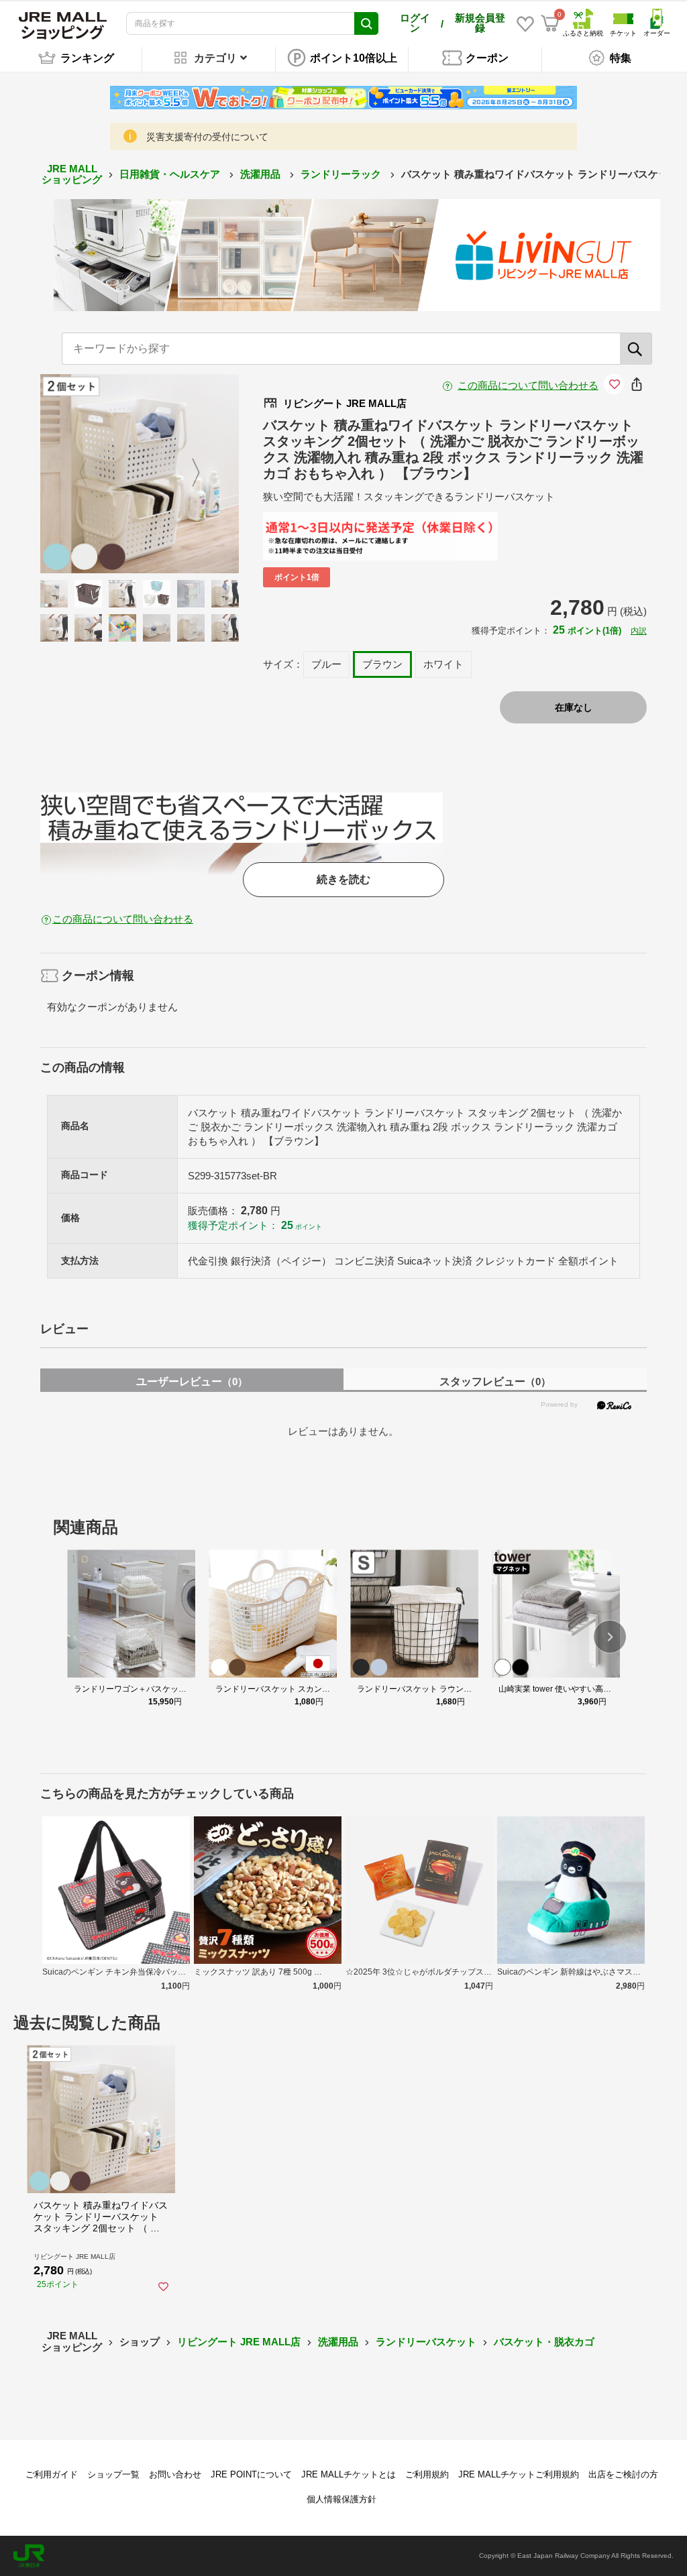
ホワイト (443, 664)
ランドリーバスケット (426, 2342)
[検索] (636, 349)
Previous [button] (91, 473)
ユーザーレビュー (192, 1382)
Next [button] (188, 473)
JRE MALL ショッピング (72, 174)
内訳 (639, 631)
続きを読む (343, 879)
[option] (140, 474)
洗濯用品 (262, 174)
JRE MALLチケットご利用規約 (519, 2474)
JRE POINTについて (251, 2474)
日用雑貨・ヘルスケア (171, 174)
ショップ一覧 (113, 2474)
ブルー (326, 664)
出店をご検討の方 (623, 2474)
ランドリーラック (342, 174)
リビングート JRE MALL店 (239, 2342)
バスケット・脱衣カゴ (544, 2342)
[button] (610, 1637)
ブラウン (382, 664)
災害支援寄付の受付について (207, 137)
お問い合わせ (175, 2474)
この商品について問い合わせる (528, 385)
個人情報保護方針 (341, 2499)
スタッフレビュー (495, 1382)
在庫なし (574, 707)
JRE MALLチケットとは (349, 2474)
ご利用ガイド (52, 2474)
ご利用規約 (427, 2474)
